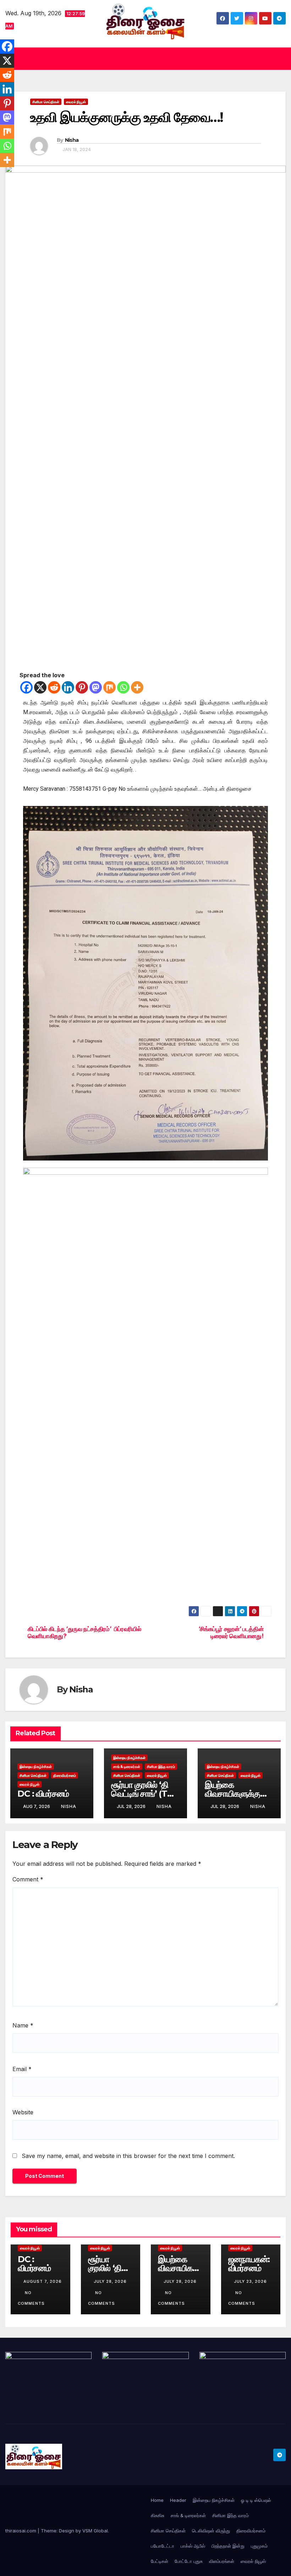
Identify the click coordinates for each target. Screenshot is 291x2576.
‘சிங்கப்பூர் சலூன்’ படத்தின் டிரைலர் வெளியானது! (231, 1633)
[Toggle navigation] (279, 59)
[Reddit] (54, 687)
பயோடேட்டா (163, 2546)
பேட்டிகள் (160, 2561)
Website (23, 2112)
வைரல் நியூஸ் (76, 102)
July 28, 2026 (110, 2281)
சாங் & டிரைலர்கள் (127, 1767)
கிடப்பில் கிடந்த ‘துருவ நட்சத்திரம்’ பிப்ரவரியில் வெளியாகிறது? (84, 1633)
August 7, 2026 (43, 2281)
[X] (40, 687)
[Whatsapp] (123, 687)
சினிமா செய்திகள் (46, 102)
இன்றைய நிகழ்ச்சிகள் (36, 1767)
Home (157, 2500)
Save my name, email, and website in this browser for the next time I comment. (128, 2156)
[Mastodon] (96, 687)
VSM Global (95, 2531)
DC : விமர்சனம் (43, 1794)
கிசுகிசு (158, 2515)
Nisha (72, 140)
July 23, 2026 (250, 2281)
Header (178, 2500)
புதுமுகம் (259, 2546)
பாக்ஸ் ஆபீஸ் (193, 2546)
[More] (137, 687)
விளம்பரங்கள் (222, 2561)
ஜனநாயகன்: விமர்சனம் (249, 2264)
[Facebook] (26, 687)
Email (22, 2069)
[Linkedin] (68, 687)
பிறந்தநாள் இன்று (228, 2546)
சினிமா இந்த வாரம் (161, 1767)
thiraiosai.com (21, 2531)
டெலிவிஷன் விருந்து (211, 2531)
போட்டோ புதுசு (189, 2561)
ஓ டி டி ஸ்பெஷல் (256, 2500)
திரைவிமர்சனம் (65, 1775)
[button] (143, 59)
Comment (28, 1879)
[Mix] (109, 687)
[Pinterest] (82, 687)
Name (23, 2025)
